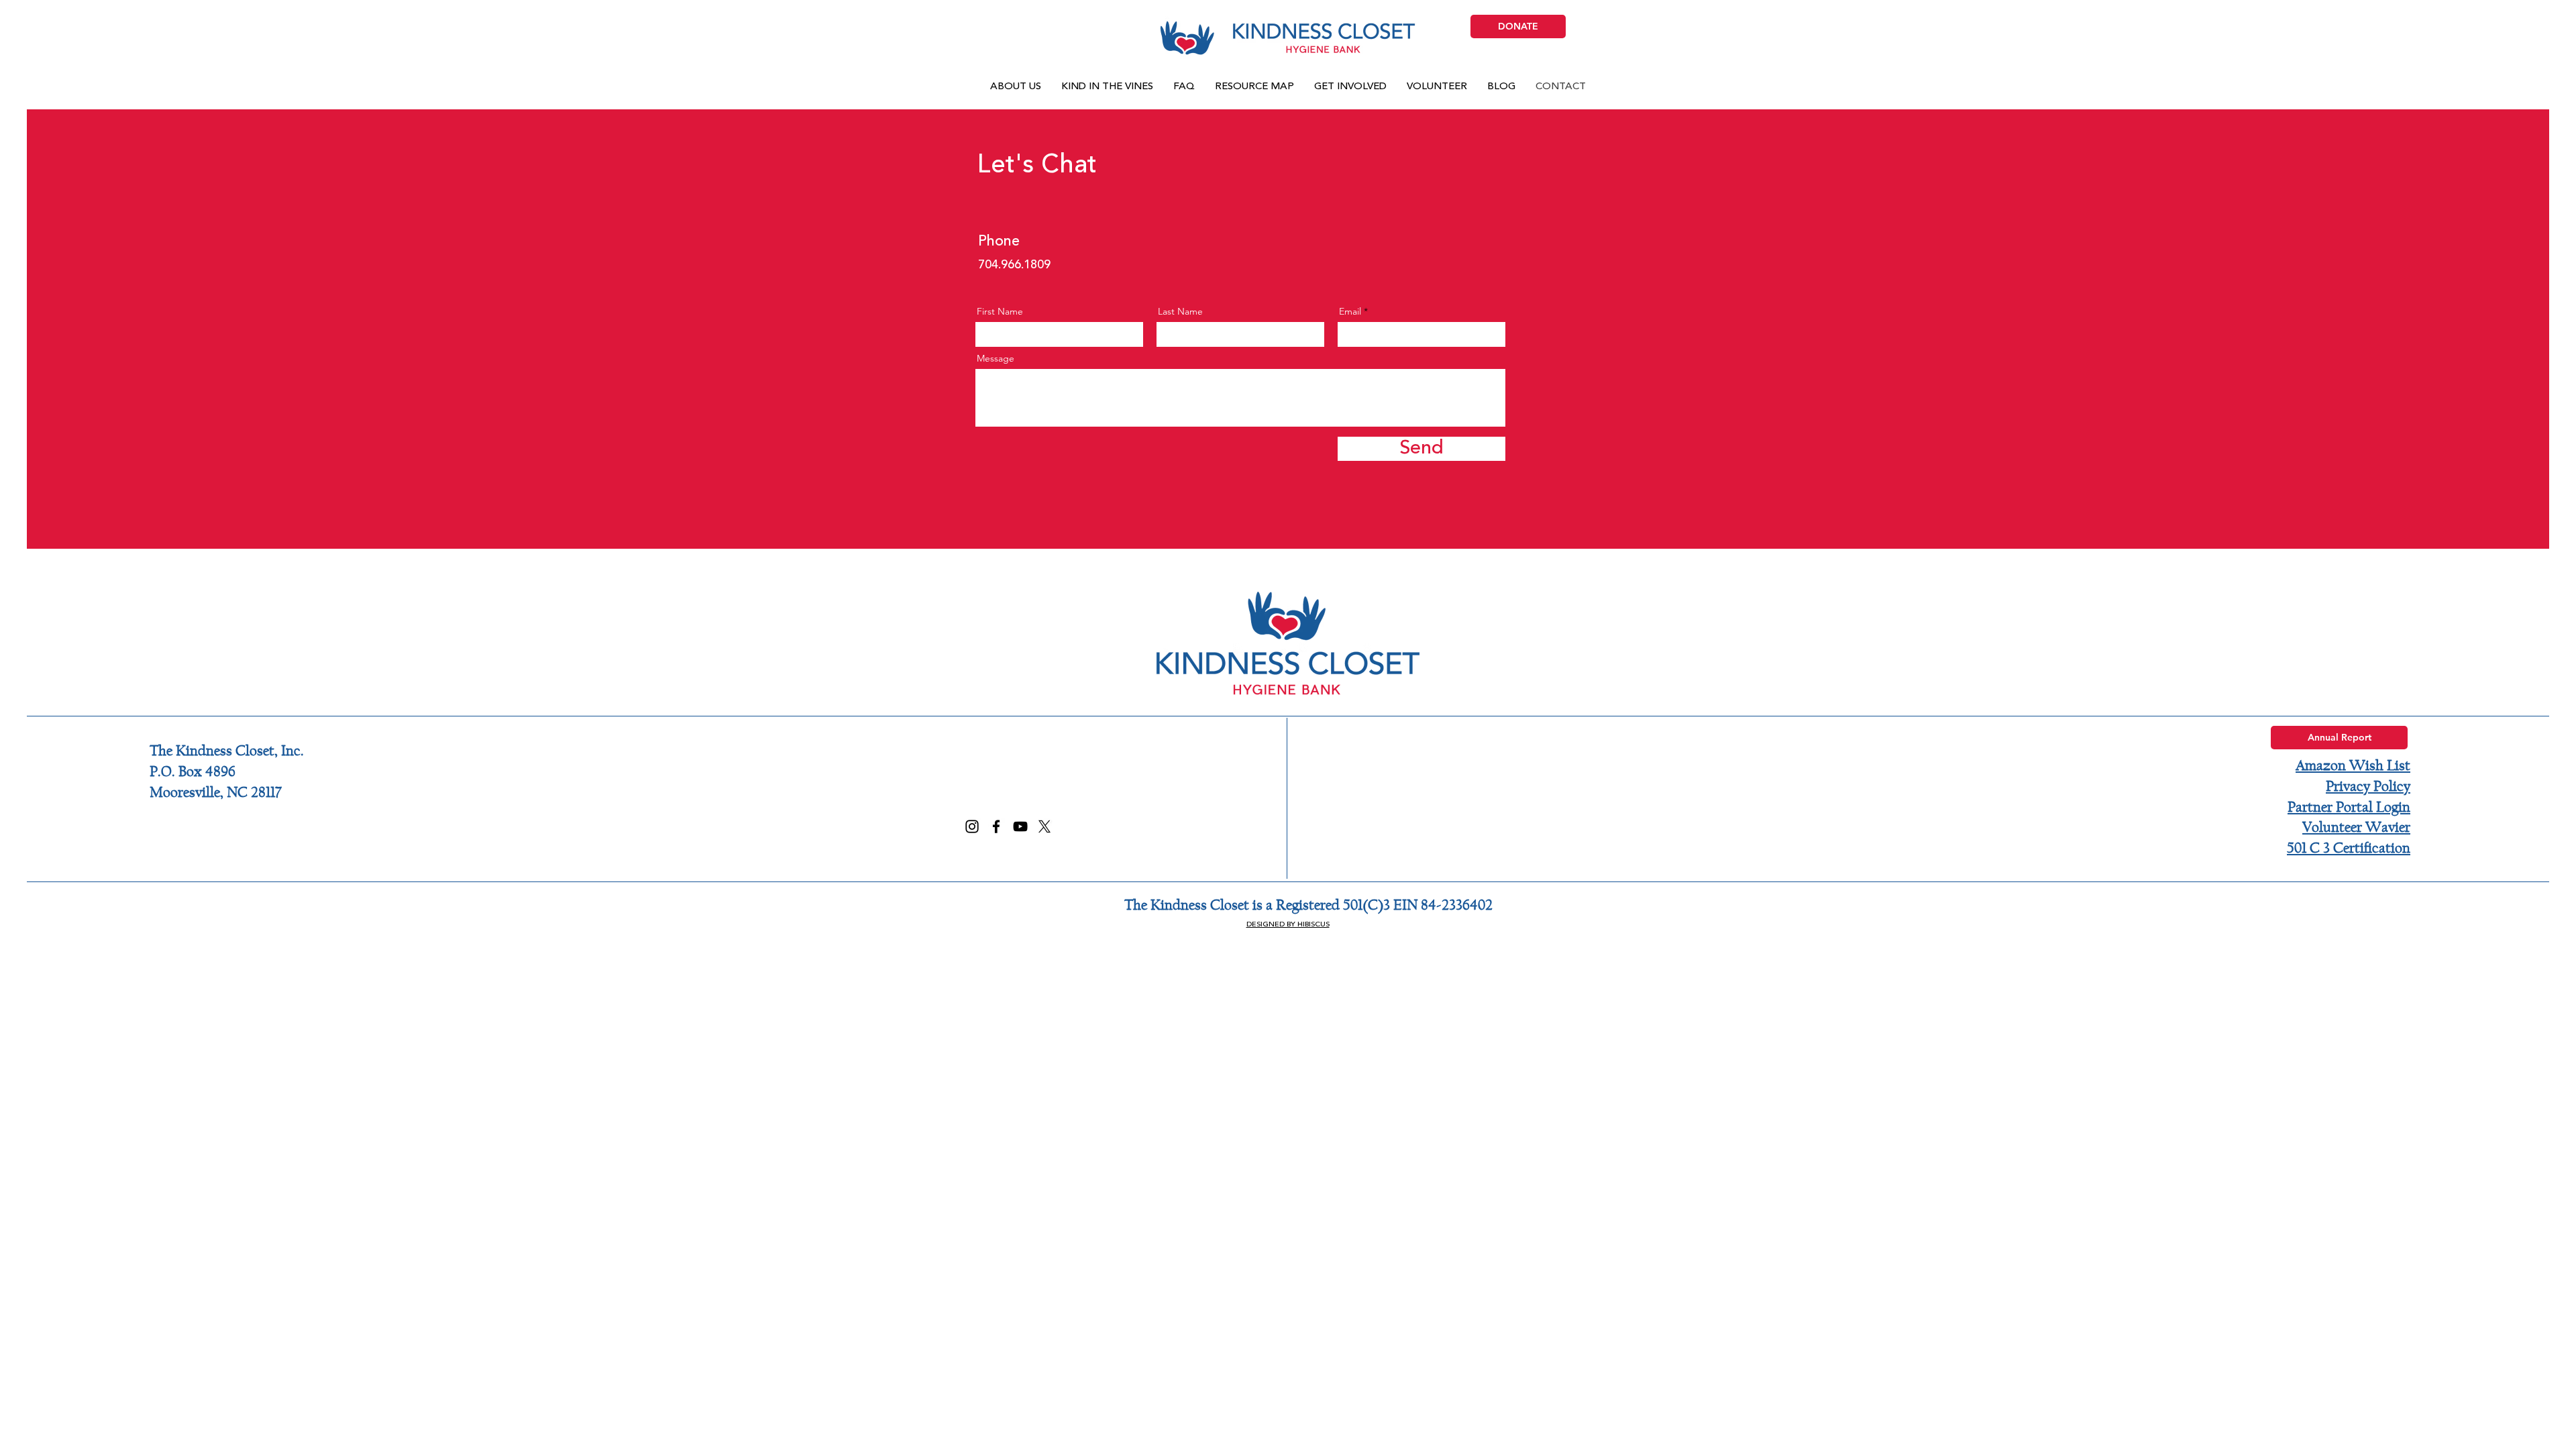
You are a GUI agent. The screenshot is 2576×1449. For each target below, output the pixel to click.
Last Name (1180, 311)
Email (1350, 311)
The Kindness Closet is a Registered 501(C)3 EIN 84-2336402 (1308, 905)
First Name (1000, 311)
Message (996, 358)
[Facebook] (996, 826)
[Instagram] (972, 826)
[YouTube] (1020, 826)
